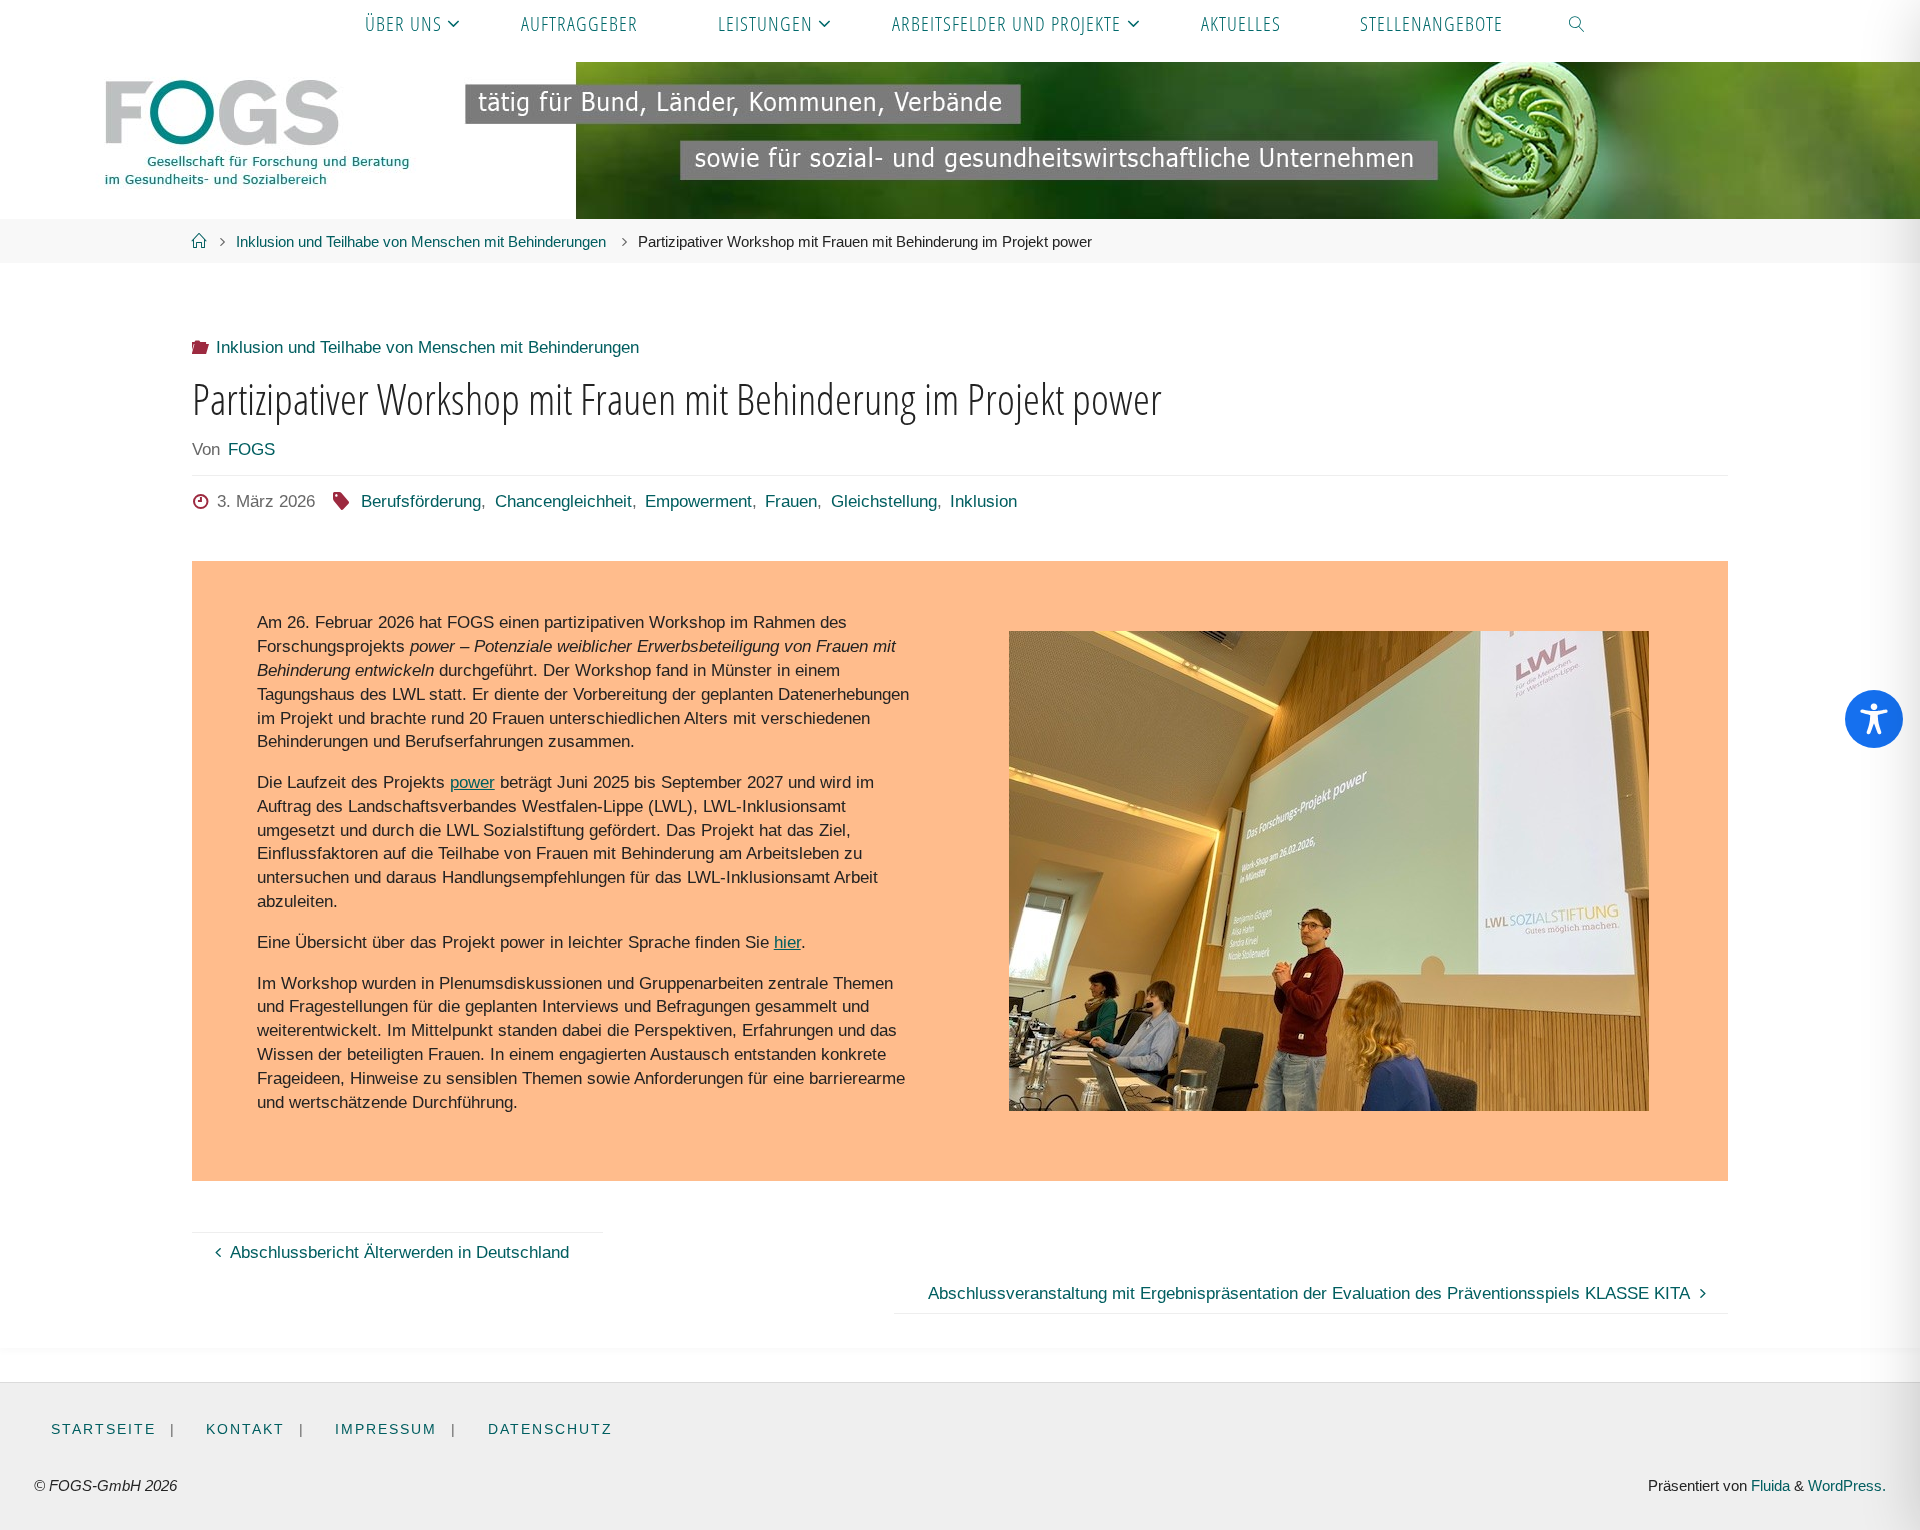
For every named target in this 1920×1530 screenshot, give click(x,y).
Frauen (791, 501)
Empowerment (698, 501)
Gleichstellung (883, 501)
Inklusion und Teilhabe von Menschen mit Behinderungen (421, 241)
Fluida (1768, 1485)
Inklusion (983, 501)
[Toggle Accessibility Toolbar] (1874, 719)
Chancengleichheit (563, 501)
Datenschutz (550, 1429)
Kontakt (245, 1429)
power (472, 782)
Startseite (103, 1429)
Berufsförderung (421, 501)
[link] (1578, 22)
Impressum (386, 1429)
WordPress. (1847, 1485)
